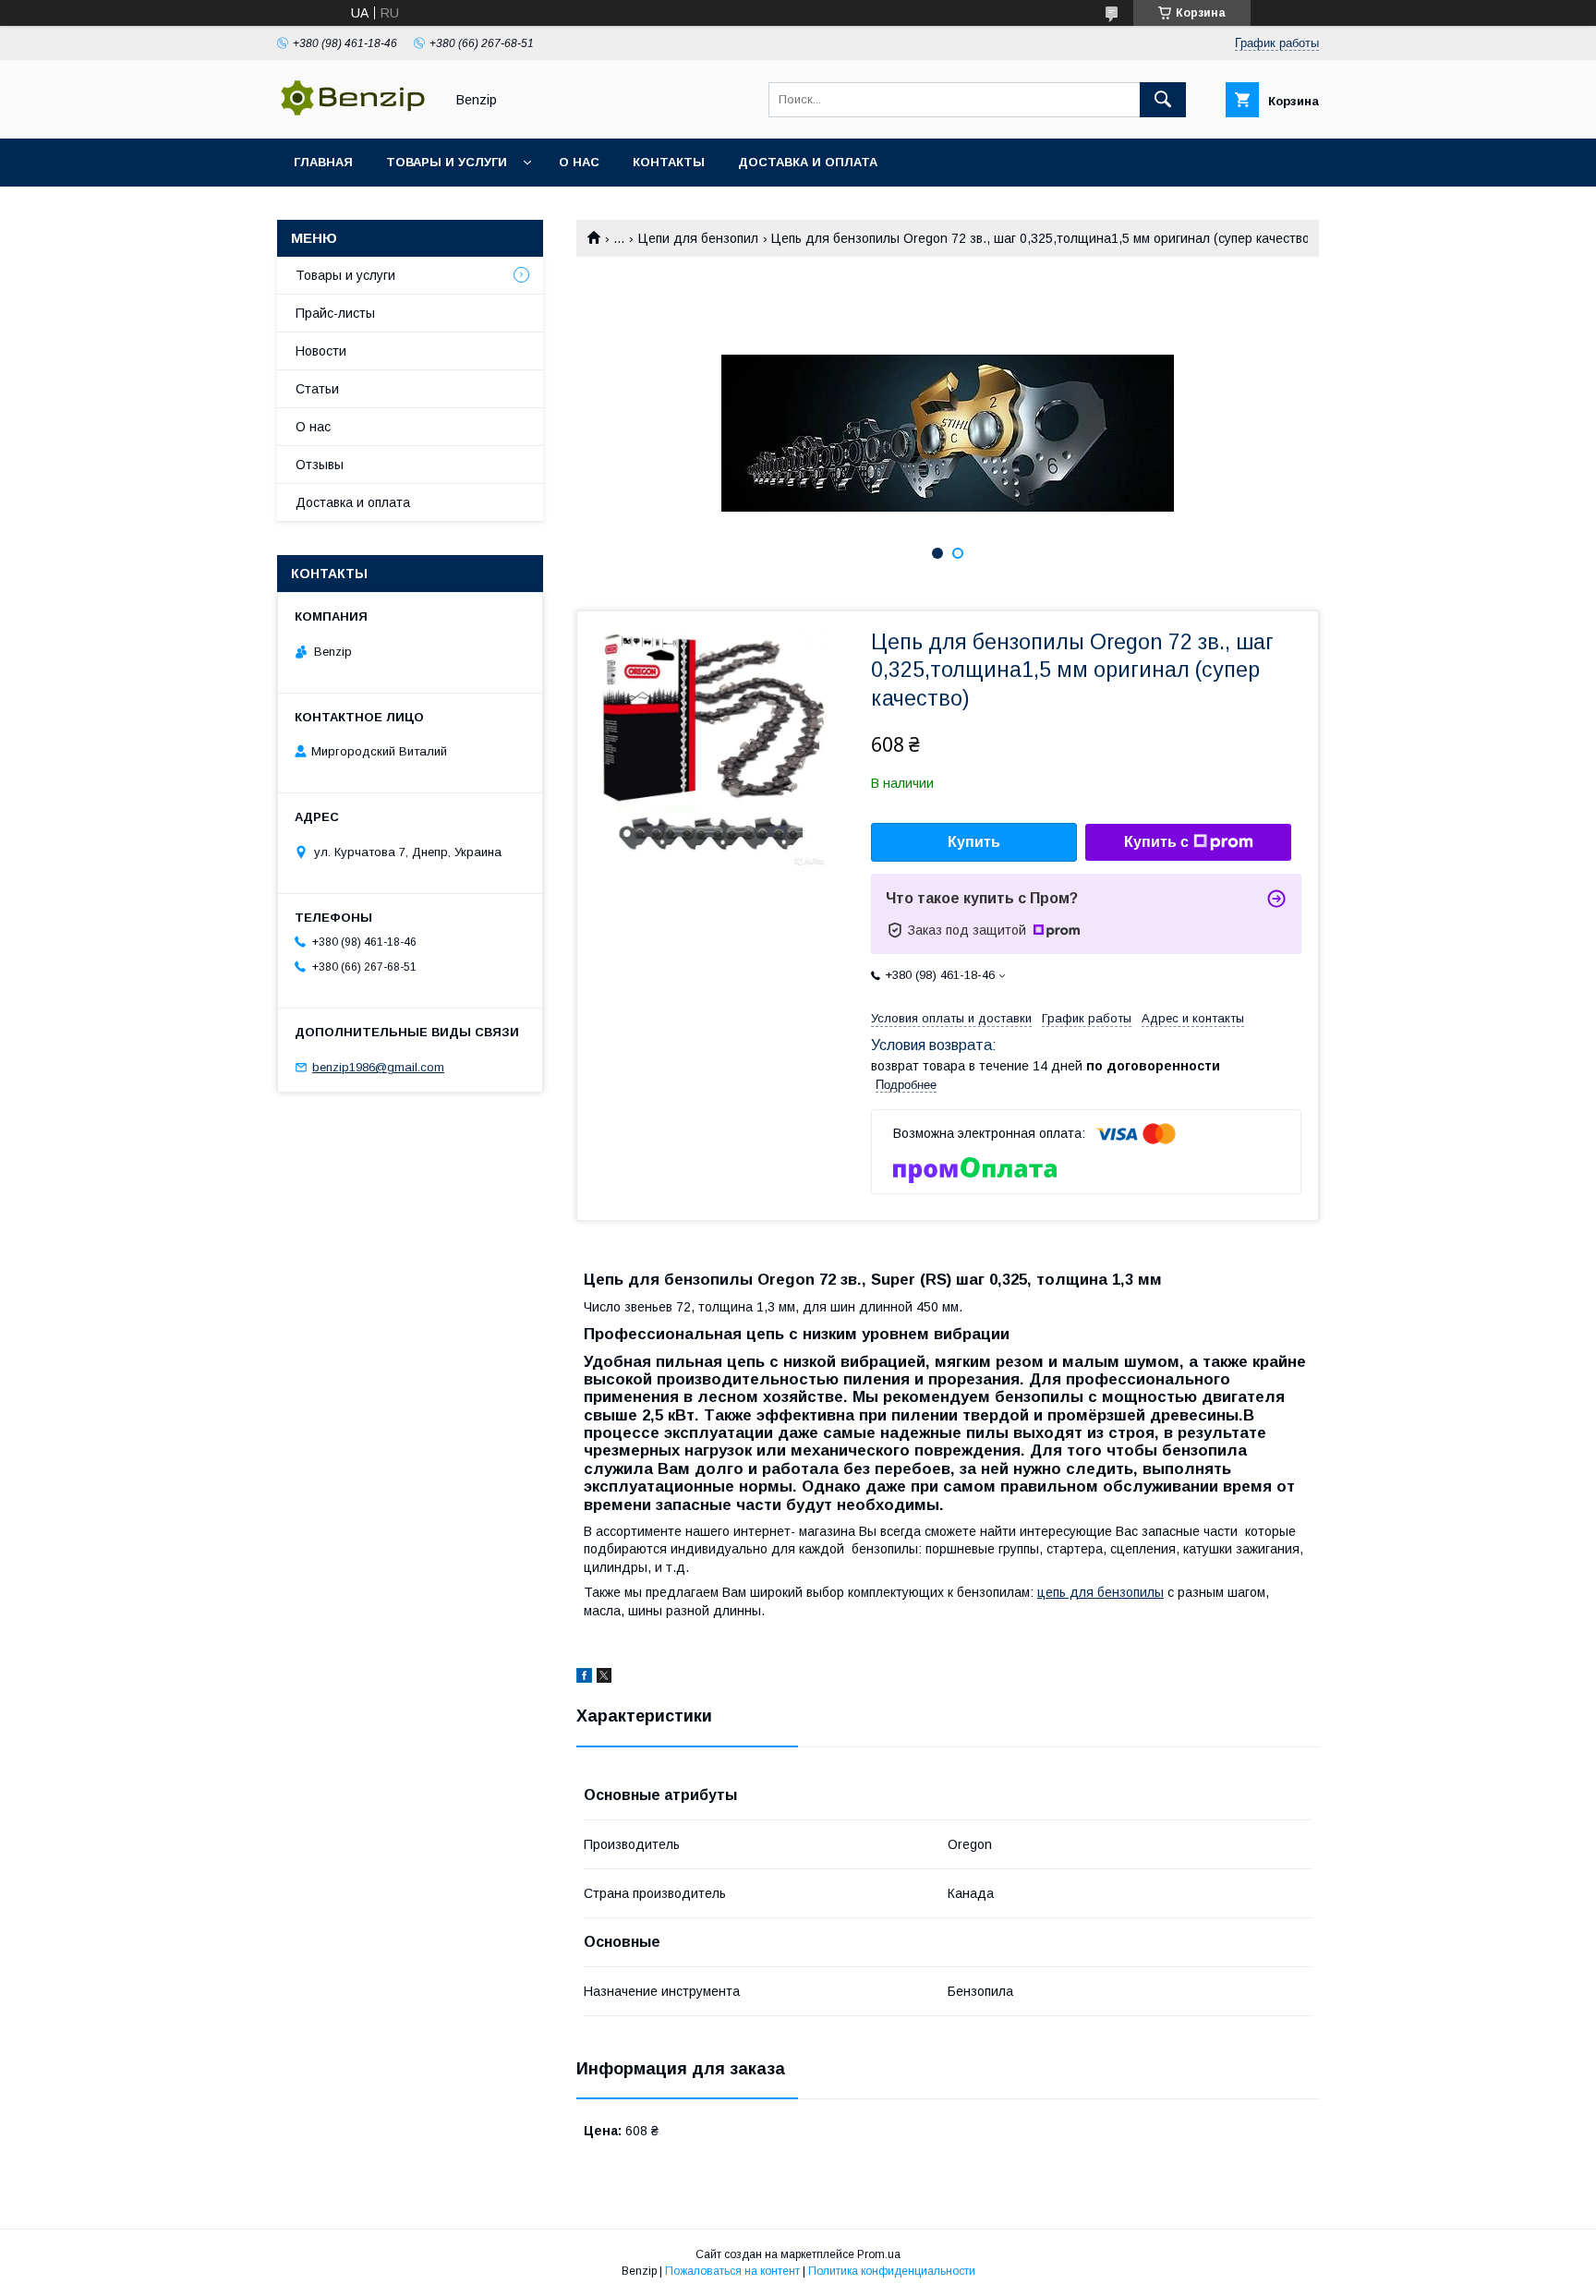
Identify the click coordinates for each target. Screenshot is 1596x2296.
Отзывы (320, 465)
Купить (974, 842)
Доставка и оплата (808, 162)
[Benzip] (356, 115)
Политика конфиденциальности (892, 2271)
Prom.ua (879, 2254)
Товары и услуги (447, 162)
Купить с (1156, 842)
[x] (604, 1678)
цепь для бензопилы (1100, 1592)
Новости (321, 351)
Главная (323, 162)
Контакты (669, 162)
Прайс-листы (335, 313)
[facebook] (584, 1678)
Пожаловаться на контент (732, 2271)
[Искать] (1163, 100)
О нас (579, 162)
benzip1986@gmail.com (378, 1067)
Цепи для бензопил (698, 238)
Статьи (317, 389)
